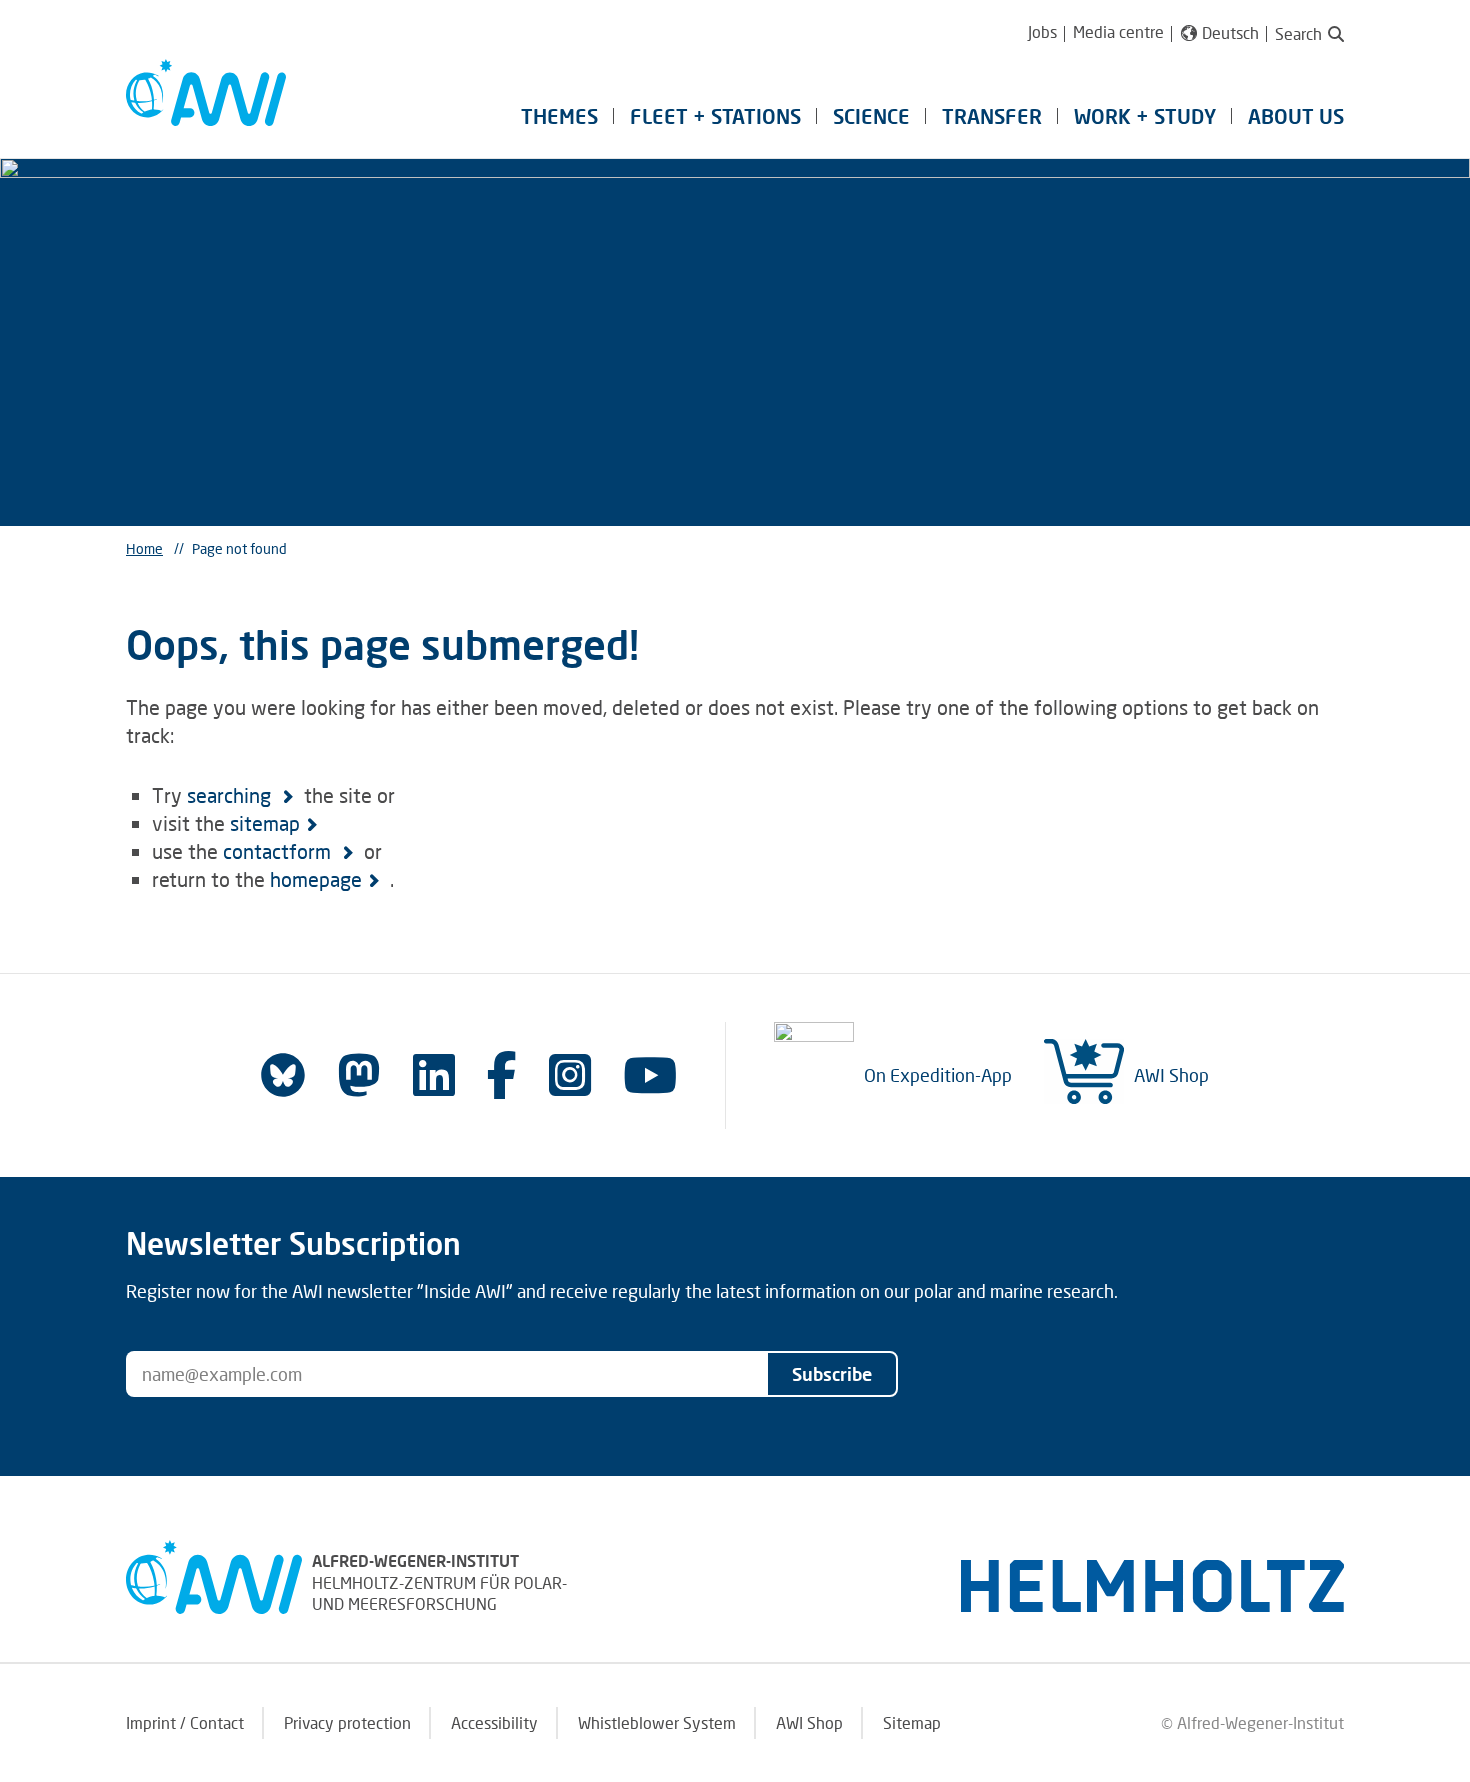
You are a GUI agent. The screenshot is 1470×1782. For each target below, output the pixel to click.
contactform (279, 851)
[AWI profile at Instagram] (570, 1074)
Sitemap (912, 1722)
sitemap (265, 823)
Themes (559, 116)
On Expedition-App (938, 1075)
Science (871, 116)
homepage (316, 879)
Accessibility (494, 1722)
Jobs (1042, 31)
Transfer (992, 116)
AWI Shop (1171, 1075)
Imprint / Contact (185, 1722)
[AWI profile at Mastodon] (359, 1075)
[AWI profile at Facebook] (502, 1074)
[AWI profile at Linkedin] (434, 1074)
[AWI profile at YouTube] (650, 1074)
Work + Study (1145, 116)
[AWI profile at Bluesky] (283, 1075)
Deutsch (1230, 33)
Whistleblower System (657, 1722)
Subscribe (832, 1374)
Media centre (1118, 31)
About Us (1296, 116)
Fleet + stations (715, 116)
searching (231, 795)
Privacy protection (347, 1722)
